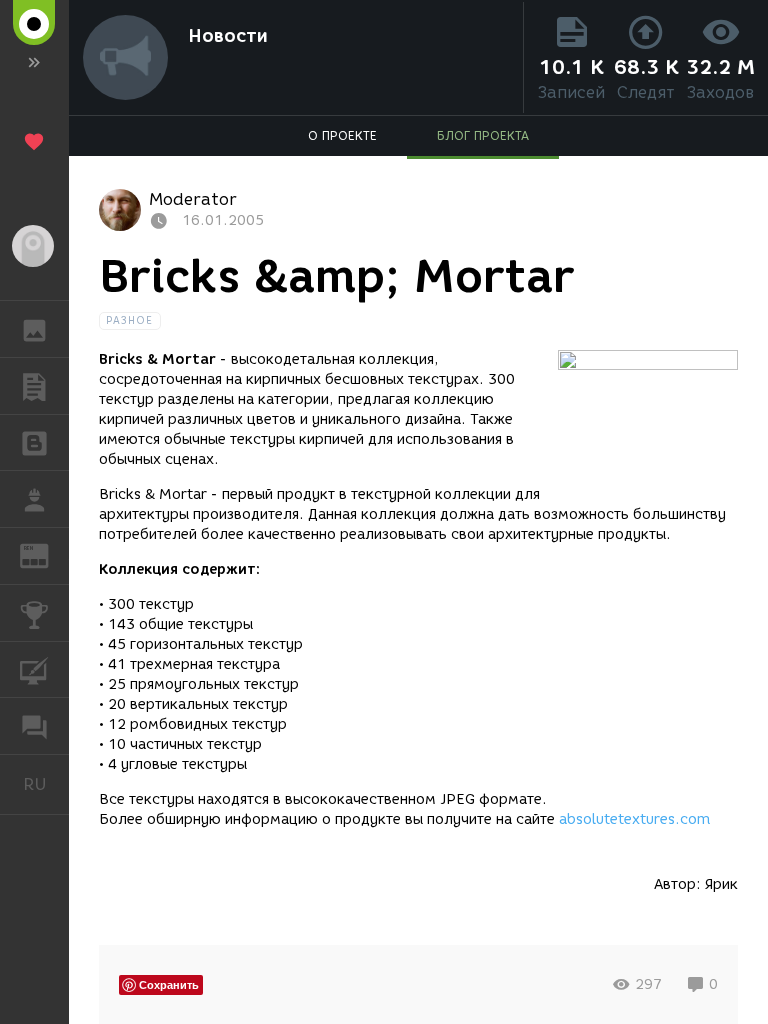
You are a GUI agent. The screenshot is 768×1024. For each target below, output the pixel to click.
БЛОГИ (34, 443)
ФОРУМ (34, 726)
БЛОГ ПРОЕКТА (483, 135)
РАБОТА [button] (34, 499)
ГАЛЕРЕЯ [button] (34, 329)
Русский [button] (46, 784)
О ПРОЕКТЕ (342, 135)
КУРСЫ (34, 670)
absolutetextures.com (634, 819)
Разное (130, 320)
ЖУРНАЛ (46, 554)
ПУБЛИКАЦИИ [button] (34, 386)
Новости (228, 36)
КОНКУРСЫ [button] (34, 613)
